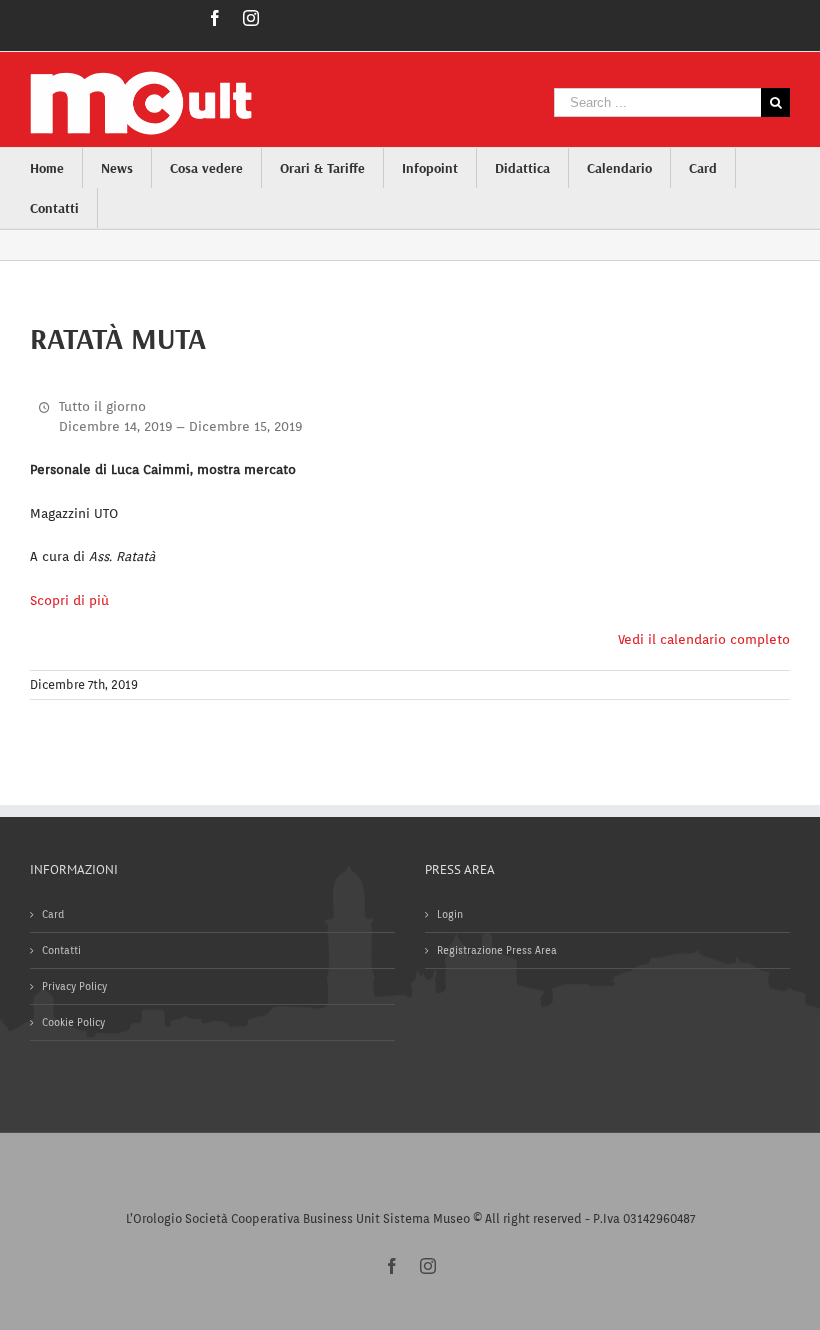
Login (450, 914)
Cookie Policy (73, 1022)
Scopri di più (69, 600)
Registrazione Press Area (497, 950)
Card (53, 914)
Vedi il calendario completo (704, 639)
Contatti (61, 950)
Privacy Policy (74, 986)
